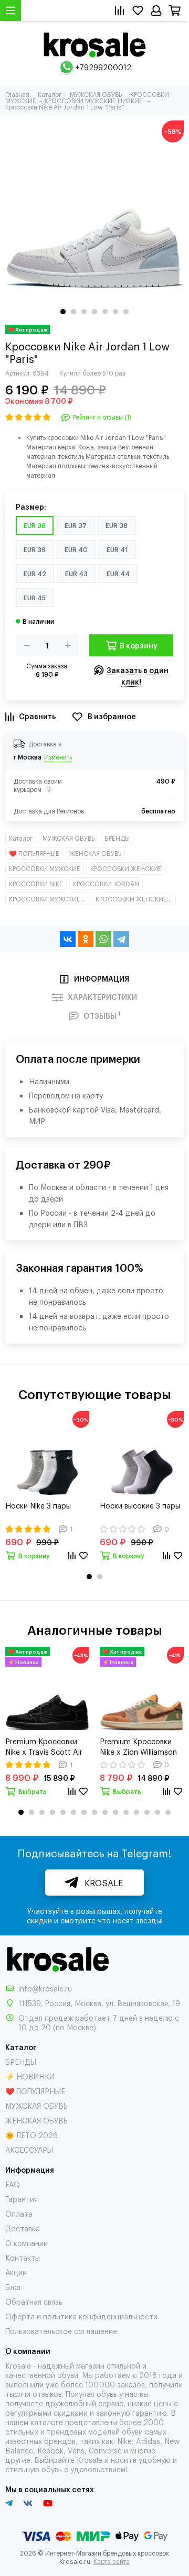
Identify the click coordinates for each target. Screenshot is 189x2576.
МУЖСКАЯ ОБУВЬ (69, 838)
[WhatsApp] (103, 939)
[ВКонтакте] (68, 939)
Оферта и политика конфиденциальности (81, 2316)
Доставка (23, 2228)
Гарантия (22, 2199)
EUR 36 (35, 525)
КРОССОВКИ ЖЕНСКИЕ (126, 868)
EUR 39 (35, 549)
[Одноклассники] (86, 939)
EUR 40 (76, 549)
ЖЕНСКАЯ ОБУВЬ (95, 853)
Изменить (58, 757)
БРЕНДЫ (117, 838)
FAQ (13, 2184)
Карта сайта (112, 2561)
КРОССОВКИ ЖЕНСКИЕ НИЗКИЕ (136, 899)
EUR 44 (118, 574)
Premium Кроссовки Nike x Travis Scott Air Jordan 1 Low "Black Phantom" (44, 1746)
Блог (14, 2287)
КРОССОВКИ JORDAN (106, 884)
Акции (16, 2272)
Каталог (21, 838)
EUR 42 (35, 574)
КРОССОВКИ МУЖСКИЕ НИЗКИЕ (49, 899)
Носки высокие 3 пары (140, 1505)
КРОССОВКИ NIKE (36, 884)
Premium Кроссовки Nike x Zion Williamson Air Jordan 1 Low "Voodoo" (138, 1746)
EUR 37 (76, 525)
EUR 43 (76, 574)
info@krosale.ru (45, 1988)
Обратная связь (34, 2301)
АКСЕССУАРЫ (29, 2149)
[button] (63, 312)
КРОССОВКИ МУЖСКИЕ (45, 868)
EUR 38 (117, 525)
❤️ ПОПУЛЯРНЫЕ (34, 853)
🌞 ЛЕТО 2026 (31, 2135)
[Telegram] (121, 939)
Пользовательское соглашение (61, 2331)
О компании (27, 2243)
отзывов (47, 2393)
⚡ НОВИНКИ (30, 2076)
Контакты (23, 2257)
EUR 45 (35, 598)
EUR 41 (117, 549)
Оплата (19, 2213)
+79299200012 (103, 67)
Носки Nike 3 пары (38, 1505)
